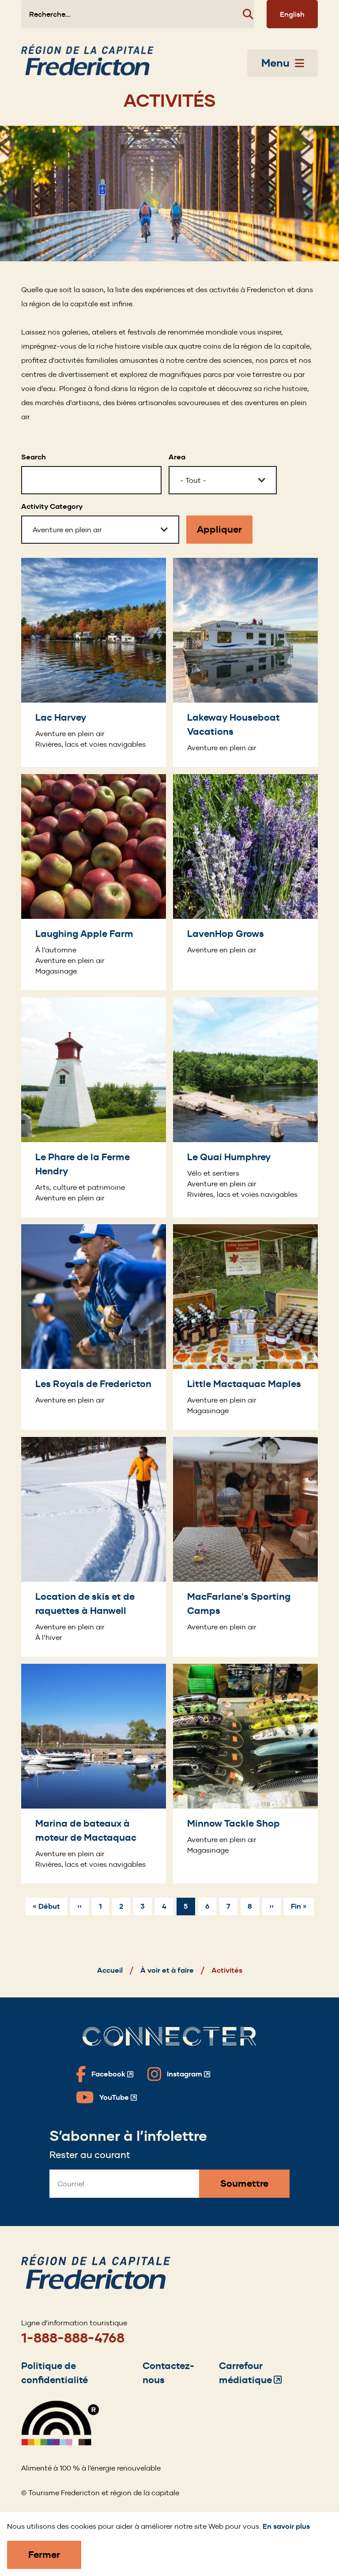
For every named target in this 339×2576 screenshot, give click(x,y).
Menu (275, 63)
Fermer (44, 2555)
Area (177, 457)
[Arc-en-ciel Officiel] (60, 2443)
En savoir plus (286, 2526)
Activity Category (52, 506)
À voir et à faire (167, 1970)
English (292, 14)
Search (34, 457)
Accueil (110, 1970)
